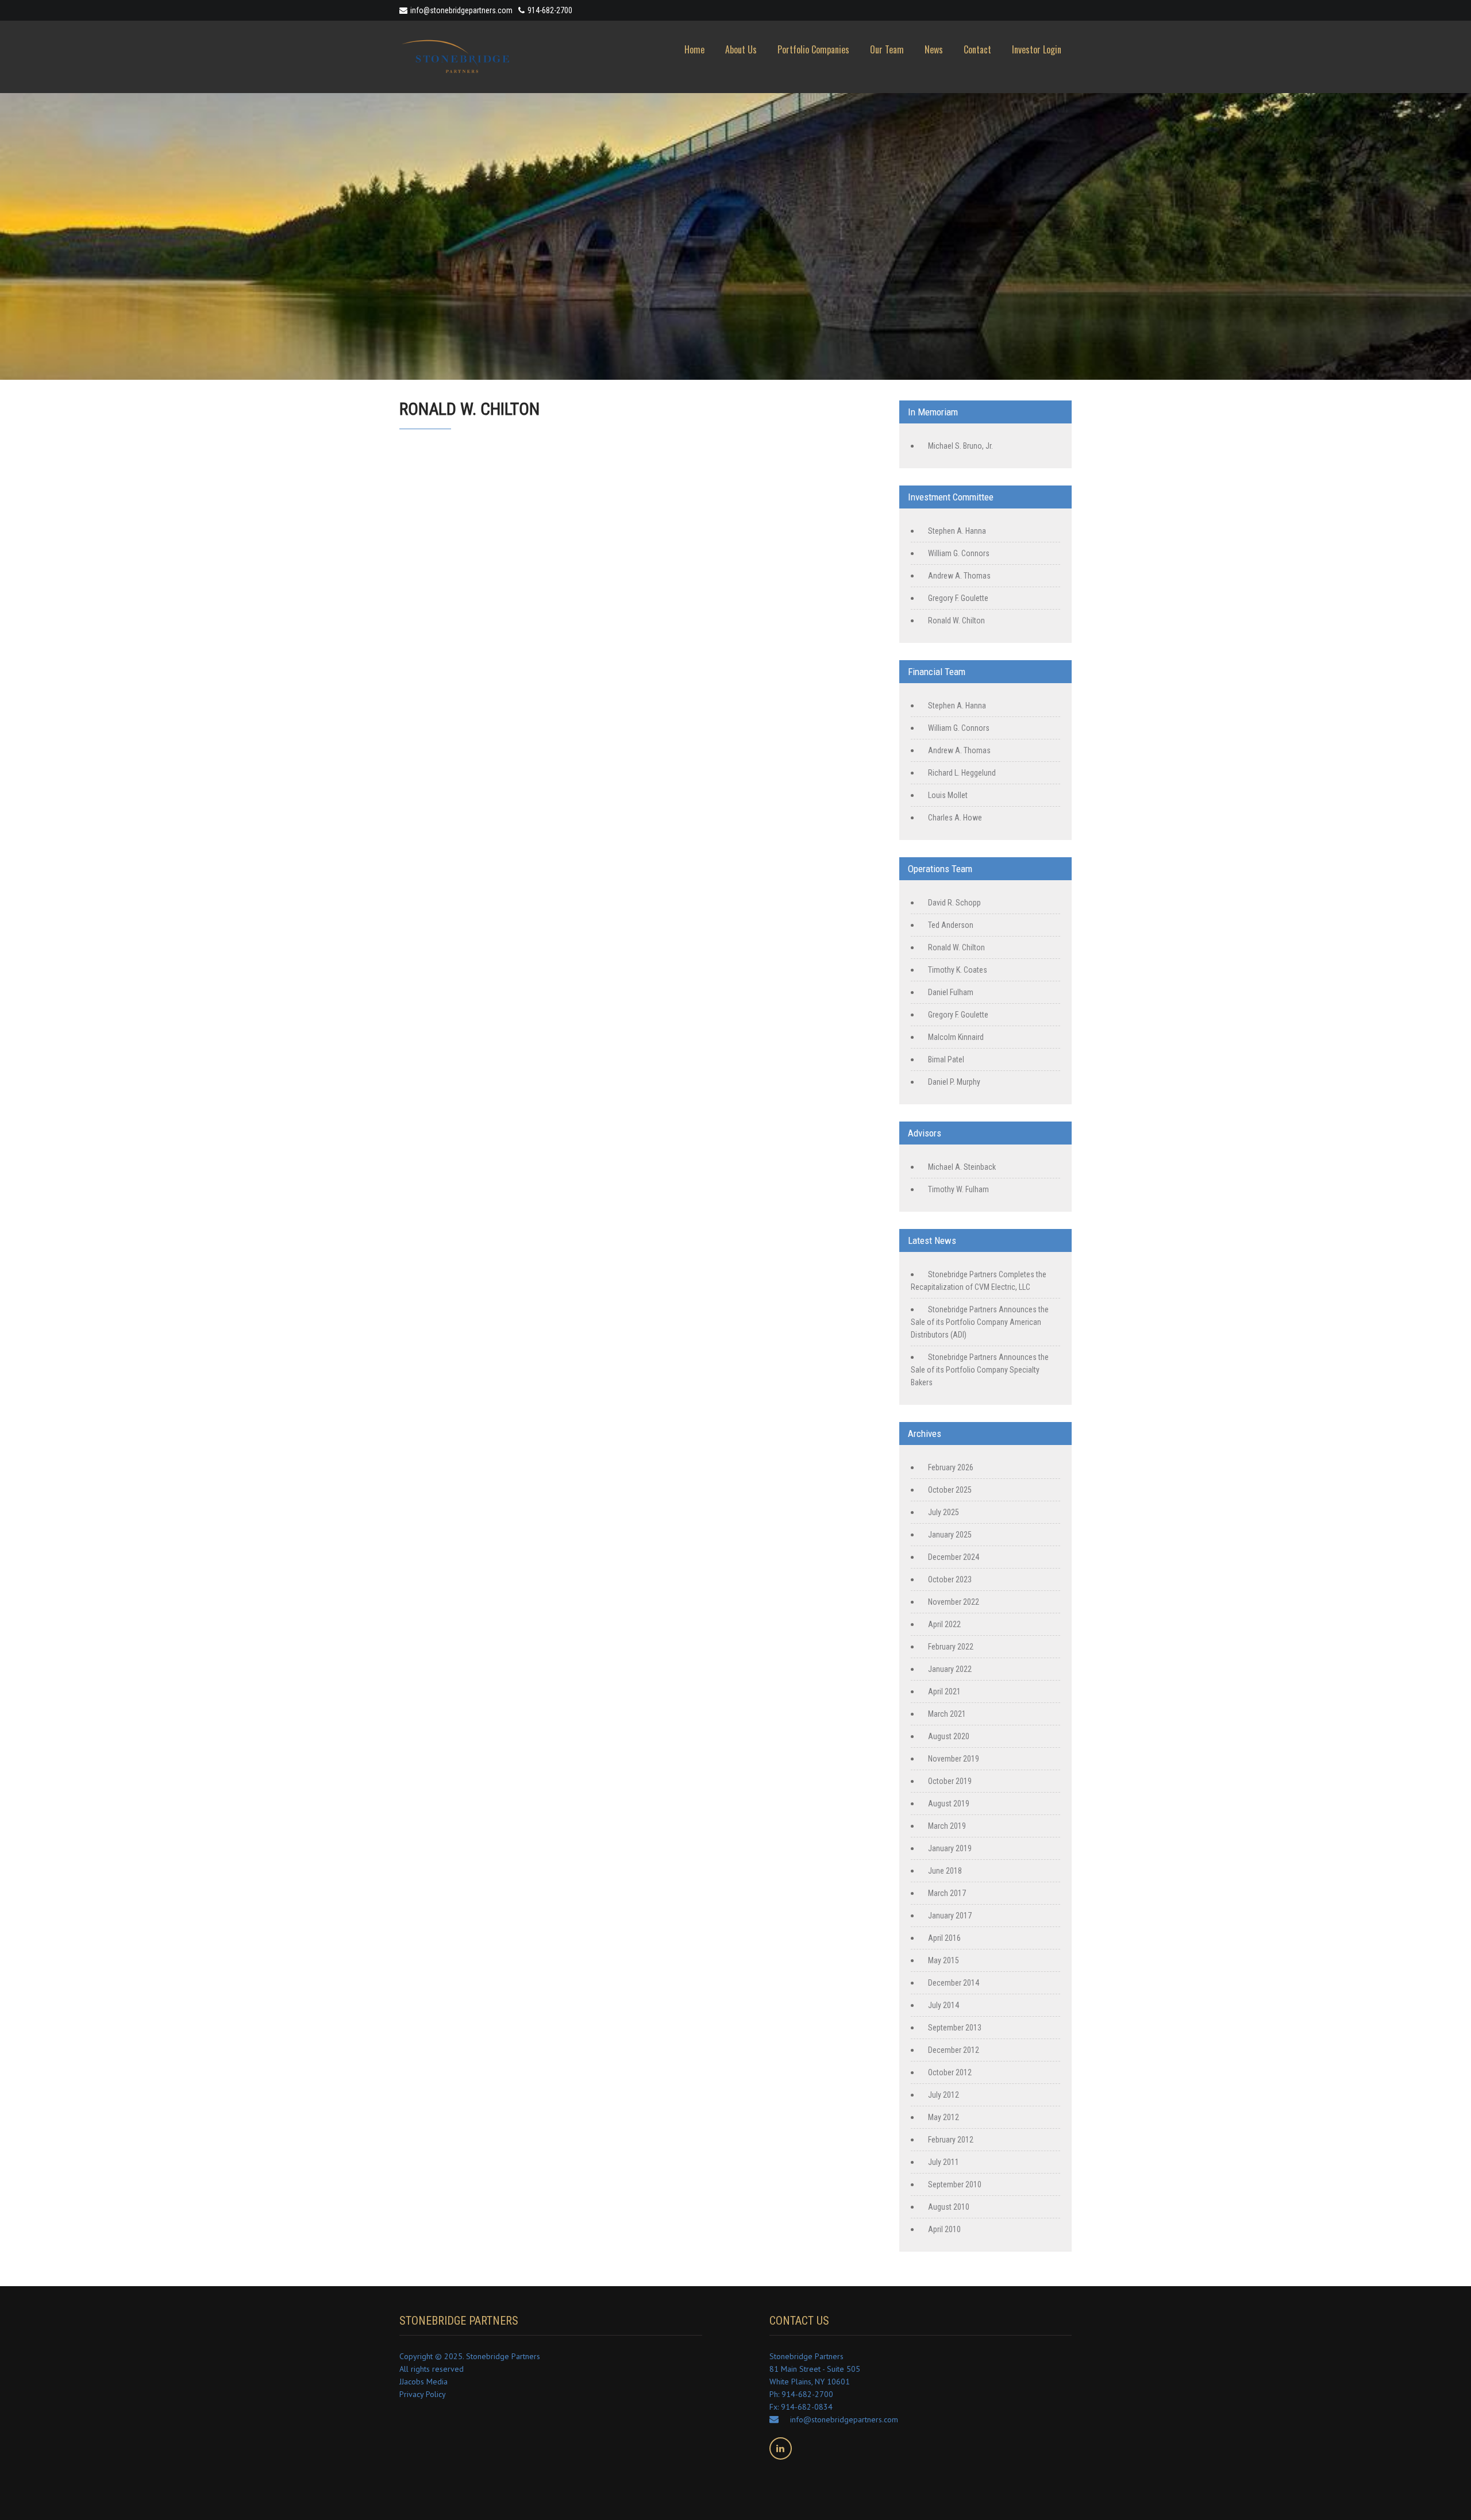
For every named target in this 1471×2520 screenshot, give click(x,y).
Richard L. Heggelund (962, 773)
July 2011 (944, 2162)
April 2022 (944, 1624)
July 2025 (944, 1512)
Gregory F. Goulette (958, 598)
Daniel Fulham (951, 992)
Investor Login (1037, 49)
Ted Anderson (951, 925)
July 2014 (944, 2005)
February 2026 (951, 1467)
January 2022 (950, 1669)
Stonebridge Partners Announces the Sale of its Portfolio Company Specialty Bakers (980, 1370)
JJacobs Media (423, 2382)
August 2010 (949, 2207)
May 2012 (944, 2117)
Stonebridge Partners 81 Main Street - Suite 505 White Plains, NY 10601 (815, 2369)
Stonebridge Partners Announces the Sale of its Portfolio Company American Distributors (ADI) (980, 1322)
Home (694, 49)
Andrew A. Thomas (959, 576)
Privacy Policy (423, 2394)
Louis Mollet (948, 795)
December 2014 (954, 1983)
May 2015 (944, 1960)
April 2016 (944, 1938)
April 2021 (944, 1691)
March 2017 (947, 1893)
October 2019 (950, 1781)
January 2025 (950, 1535)
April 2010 (944, 2229)
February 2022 (951, 1647)
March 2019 (947, 1826)
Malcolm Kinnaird (956, 1037)
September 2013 (955, 2028)
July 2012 (944, 2095)
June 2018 (945, 1871)
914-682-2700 (550, 10)
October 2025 (950, 1490)
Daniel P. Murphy (954, 1082)
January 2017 (950, 1916)
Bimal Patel (946, 1059)
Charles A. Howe (955, 818)
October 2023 (950, 1579)
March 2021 (947, 1714)
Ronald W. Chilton (956, 621)
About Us (741, 49)
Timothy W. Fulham (958, 1189)
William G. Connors (959, 553)
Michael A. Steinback (962, 1167)
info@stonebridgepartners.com (461, 10)
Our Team (887, 49)
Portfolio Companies (813, 49)
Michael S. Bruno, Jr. (960, 446)
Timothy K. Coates (958, 970)
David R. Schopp (954, 903)
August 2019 (949, 1804)
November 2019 (954, 1759)
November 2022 (954, 1602)
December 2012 (954, 2050)
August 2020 (949, 1736)
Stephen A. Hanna (957, 531)
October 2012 (950, 2072)
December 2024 (954, 1557)
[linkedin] (781, 2448)
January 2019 (950, 1848)
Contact (977, 49)
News (934, 49)
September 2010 (955, 2184)
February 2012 (951, 2140)
